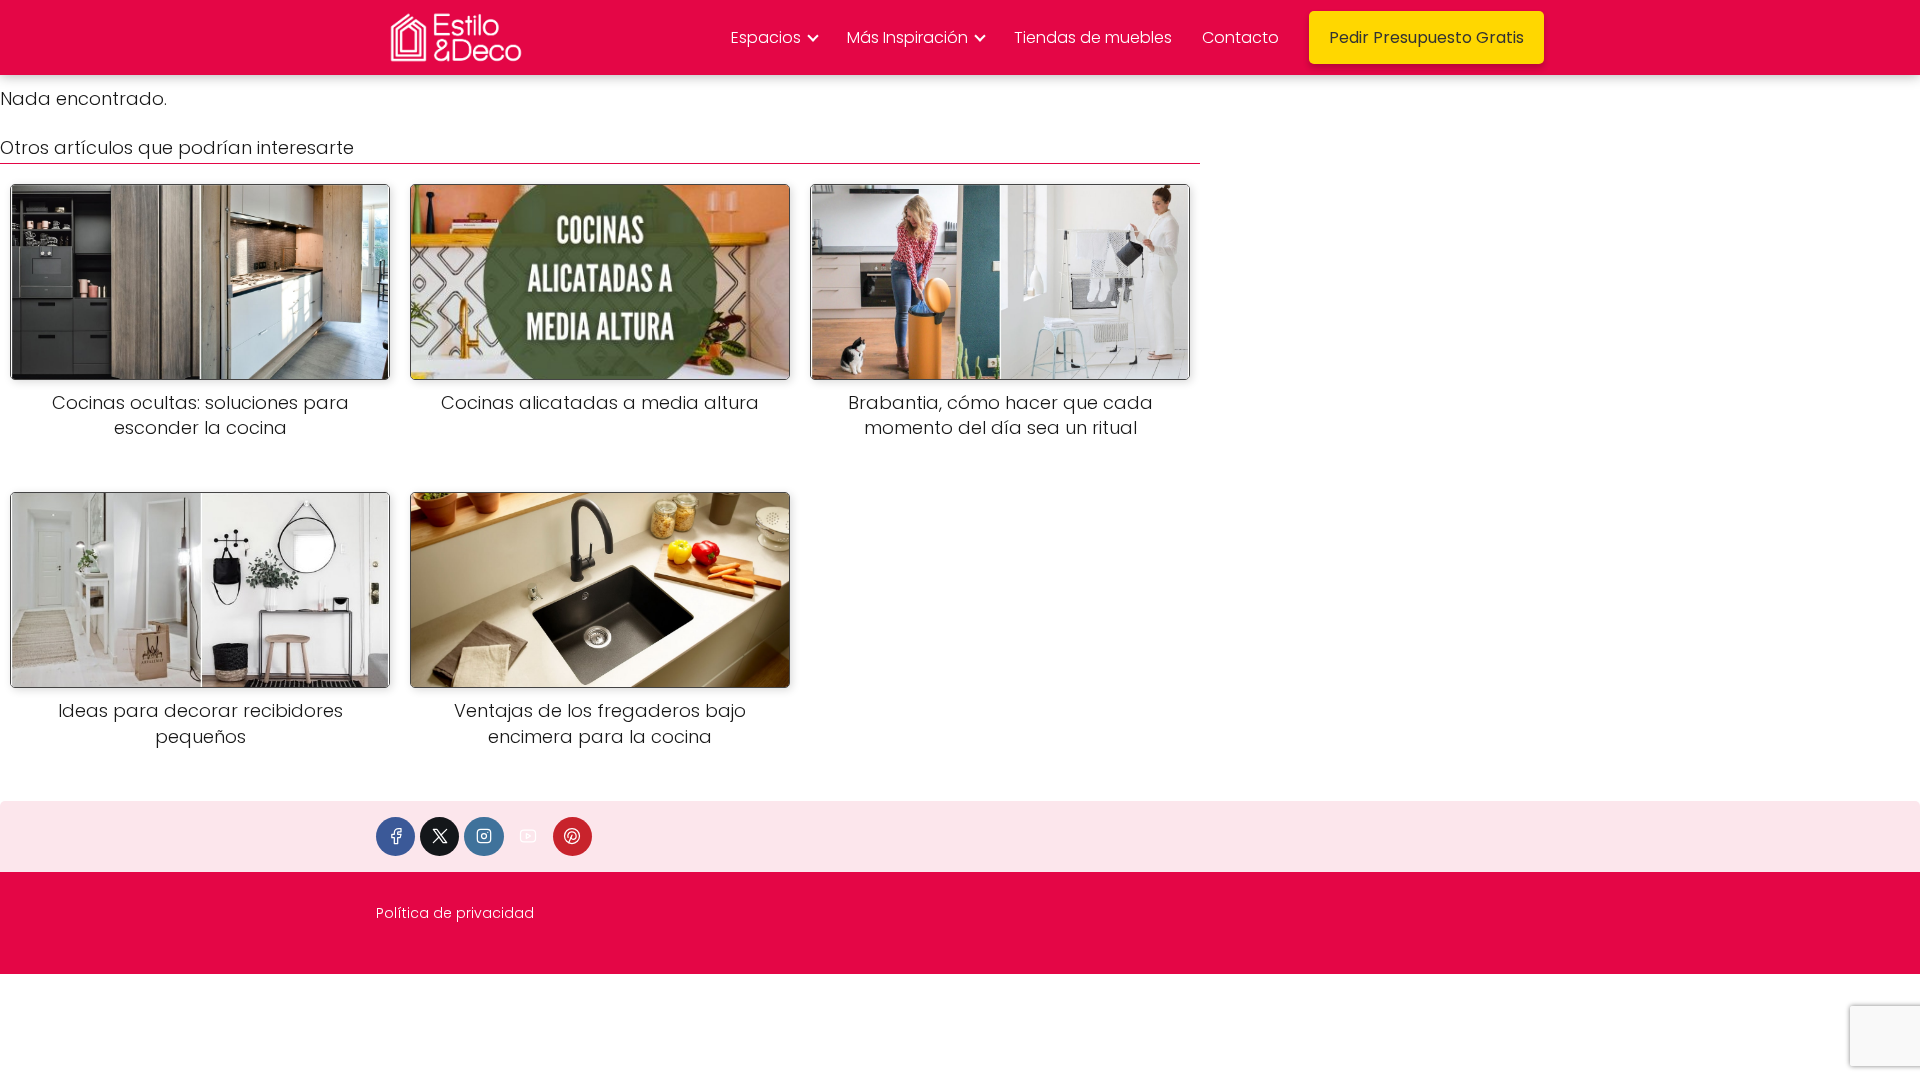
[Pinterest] (572, 836)
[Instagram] (483, 836)
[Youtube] (528, 836)
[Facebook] (395, 836)
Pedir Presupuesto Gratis (1426, 37)
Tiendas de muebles (1093, 37)
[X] (439, 836)
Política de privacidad (455, 913)
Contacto (1240, 37)
